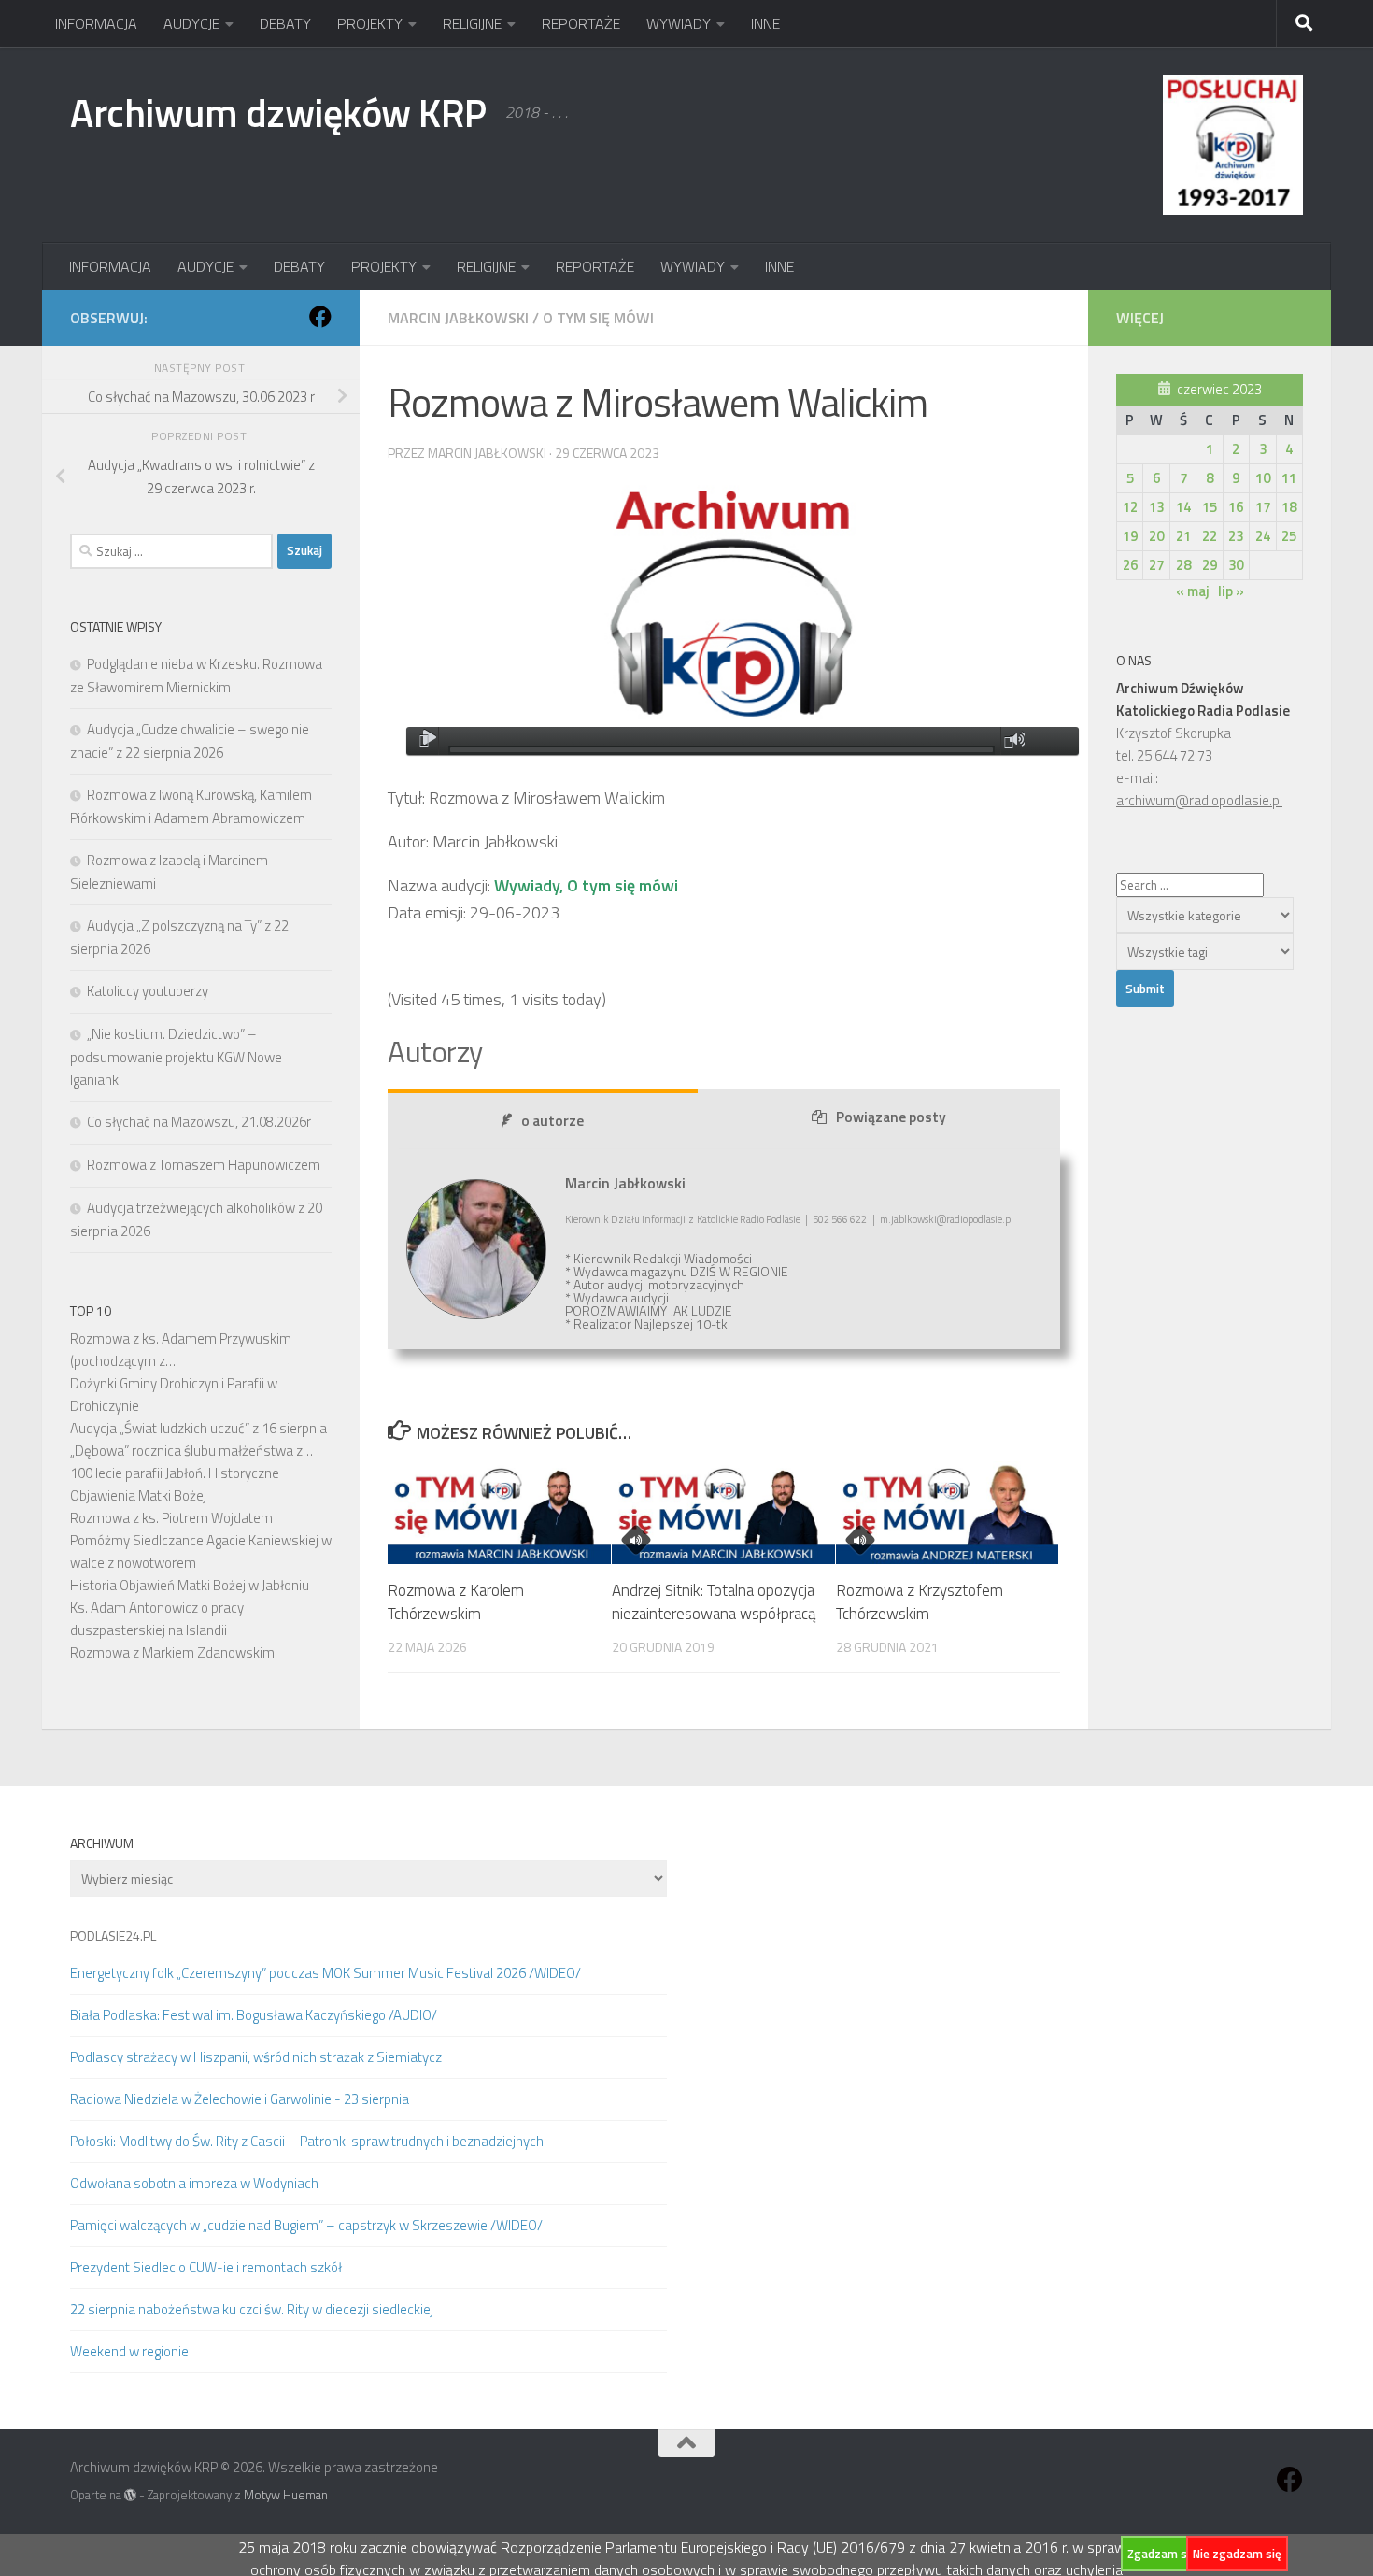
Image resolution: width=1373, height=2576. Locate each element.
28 (1183, 565)
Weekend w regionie (129, 2351)
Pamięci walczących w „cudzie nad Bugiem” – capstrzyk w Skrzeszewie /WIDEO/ (306, 2225)
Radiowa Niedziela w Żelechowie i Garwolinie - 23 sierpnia (240, 2099)
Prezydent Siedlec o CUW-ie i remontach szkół (206, 2267)
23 (1236, 536)
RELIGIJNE (472, 23)
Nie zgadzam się (1237, 2554)
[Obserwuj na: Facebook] (320, 317)
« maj (1193, 591)
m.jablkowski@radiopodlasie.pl (947, 1219)
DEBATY (285, 23)
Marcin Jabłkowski (458, 318)
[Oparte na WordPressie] (130, 2495)
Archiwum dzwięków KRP (278, 112)
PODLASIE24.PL (113, 1936)
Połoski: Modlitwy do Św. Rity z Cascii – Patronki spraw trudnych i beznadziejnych (307, 2141)
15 (1210, 507)
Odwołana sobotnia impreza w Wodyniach (194, 2183)
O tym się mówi (598, 318)
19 (1130, 536)
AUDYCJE (191, 23)
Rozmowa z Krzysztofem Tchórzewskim (920, 1602)
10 (1263, 478)
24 (1263, 536)
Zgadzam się (1162, 2554)
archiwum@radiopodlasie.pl (1199, 800)
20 (1156, 536)
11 (1289, 478)
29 (1210, 565)
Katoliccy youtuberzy (148, 991)
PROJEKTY (370, 23)
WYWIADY (679, 23)
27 (1156, 565)
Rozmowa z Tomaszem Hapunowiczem (204, 1165)
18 (1289, 507)
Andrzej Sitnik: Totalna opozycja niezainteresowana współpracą (714, 1602)
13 (1156, 507)
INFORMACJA (96, 23)
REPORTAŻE (581, 23)
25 (1289, 536)
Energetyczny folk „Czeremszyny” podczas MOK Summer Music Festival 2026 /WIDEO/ (326, 1973)
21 (1183, 536)
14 (1183, 507)
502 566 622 (840, 1219)
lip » (1231, 591)
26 (1130, 565)
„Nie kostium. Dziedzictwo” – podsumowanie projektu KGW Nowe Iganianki (176, 1057)
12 (1130, 507)
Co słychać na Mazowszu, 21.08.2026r (199, 1122)
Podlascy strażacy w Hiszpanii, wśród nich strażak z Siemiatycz (256, 2057)
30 (1236, 565)
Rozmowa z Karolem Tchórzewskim (456, 1602)
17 (1263, 507)
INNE (765, 23)
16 (1236, 507)
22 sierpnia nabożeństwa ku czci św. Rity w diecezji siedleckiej (252, 2309)
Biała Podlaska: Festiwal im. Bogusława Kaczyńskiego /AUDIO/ (254, 2015)
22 (1210, 536)
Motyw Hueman (286, 2495)
